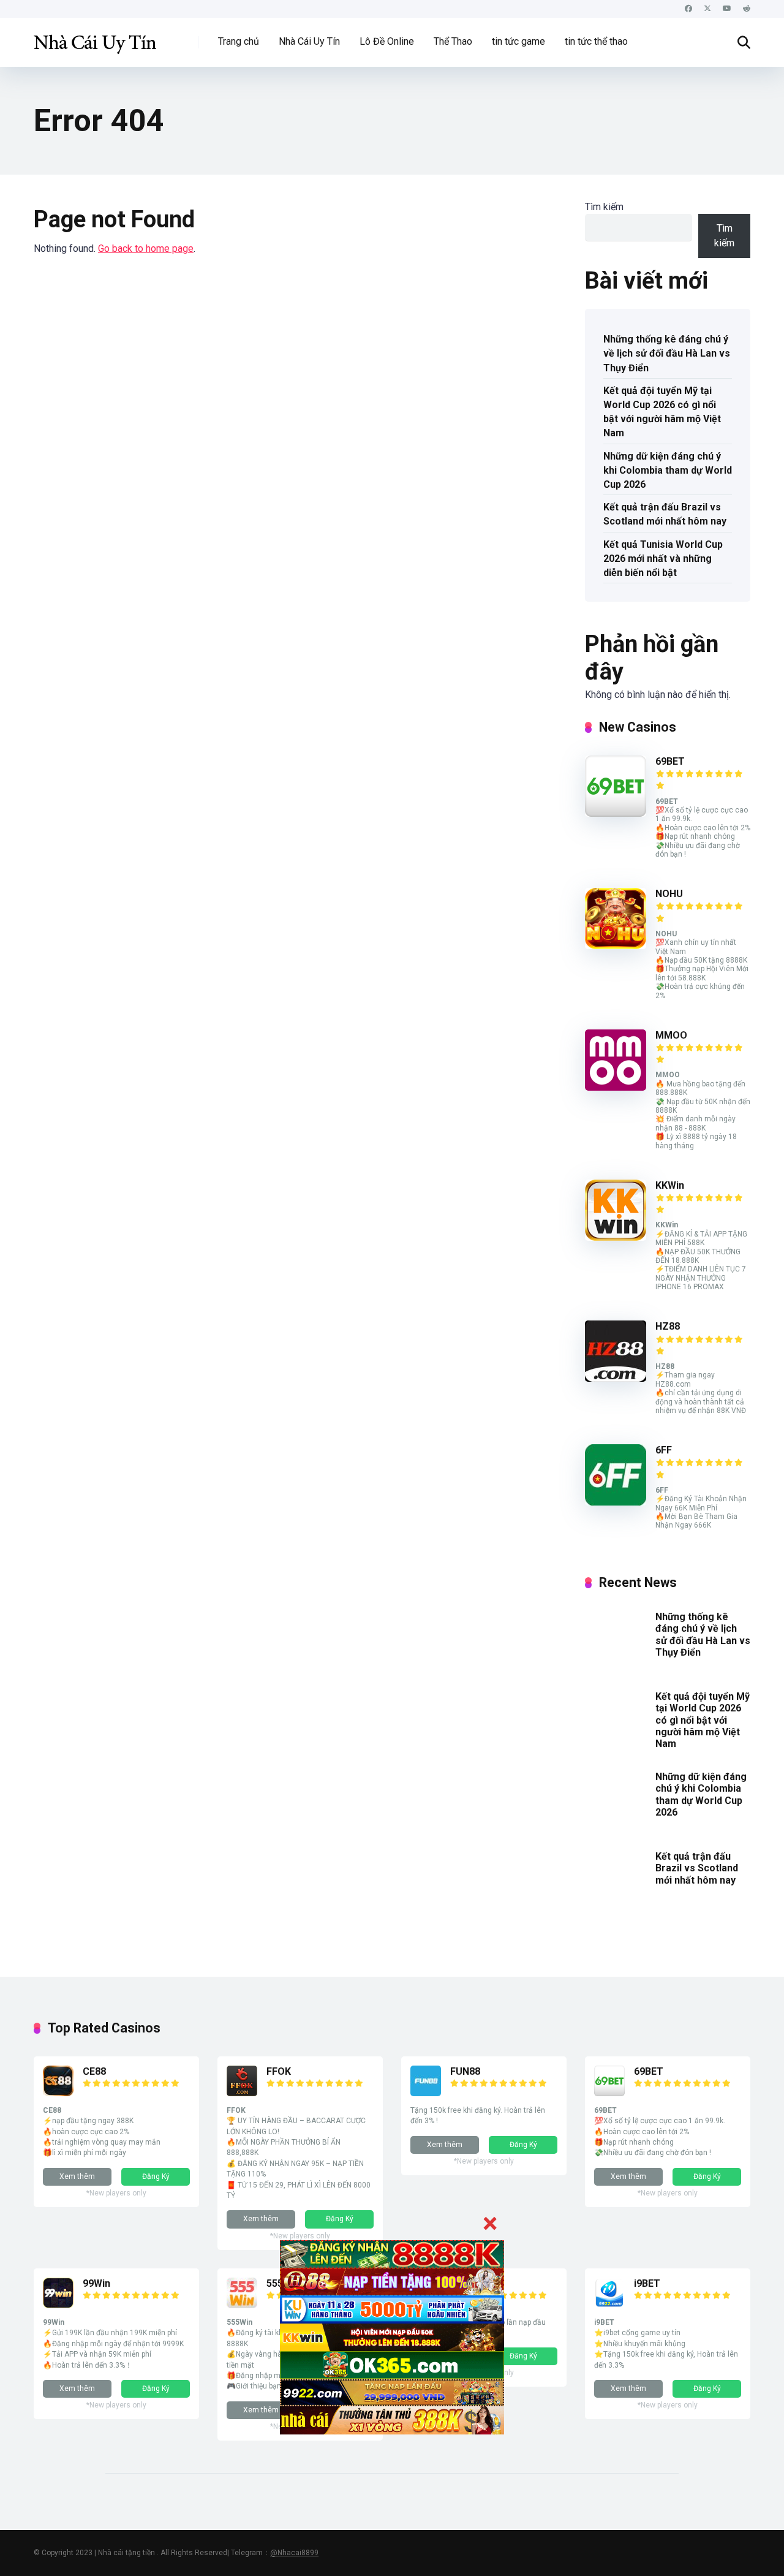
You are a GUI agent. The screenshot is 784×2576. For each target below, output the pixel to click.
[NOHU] (616, 946)
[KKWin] (616, 1237)
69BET (670, 761)
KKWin (670, 1185)
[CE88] (58, 2093)
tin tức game (518, 41)
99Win (96, 2283)
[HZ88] (616, 1378)
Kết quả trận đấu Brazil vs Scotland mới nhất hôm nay (665, 514)
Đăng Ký (156, 2176)
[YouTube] (727, 9)
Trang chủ (239, 41)
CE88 (94, 2071)
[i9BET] (609, 2305)
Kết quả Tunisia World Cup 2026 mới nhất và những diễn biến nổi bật (663, 559)
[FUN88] (426, 2093)
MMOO (671, 1035)
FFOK (279, 2071)
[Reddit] (747, 9)
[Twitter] (707, 9)
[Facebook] (688, 9)
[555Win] (242, 2305)
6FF (664, 1450)
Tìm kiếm (604, 207)
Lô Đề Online (387, 41)
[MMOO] (616, 1087)
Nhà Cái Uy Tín (309, 41)
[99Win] (58, 2305)
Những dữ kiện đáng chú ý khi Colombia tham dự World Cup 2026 (668, 470)
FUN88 (465, 2071)
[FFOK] (242, 2093)
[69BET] (616, 813)
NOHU (669, 894)
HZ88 (668, 1326)
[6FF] (616, 1502)
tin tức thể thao (596, 41)
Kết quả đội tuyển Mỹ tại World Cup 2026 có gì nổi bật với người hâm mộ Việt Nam (662, 412)
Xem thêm (77, 2176)
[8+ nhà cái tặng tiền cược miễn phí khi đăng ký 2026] (95, 38)
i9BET (647, 2283)
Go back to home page (146, 248)
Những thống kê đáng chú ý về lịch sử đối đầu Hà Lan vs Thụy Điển (667, 353)
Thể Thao (453, 41)
